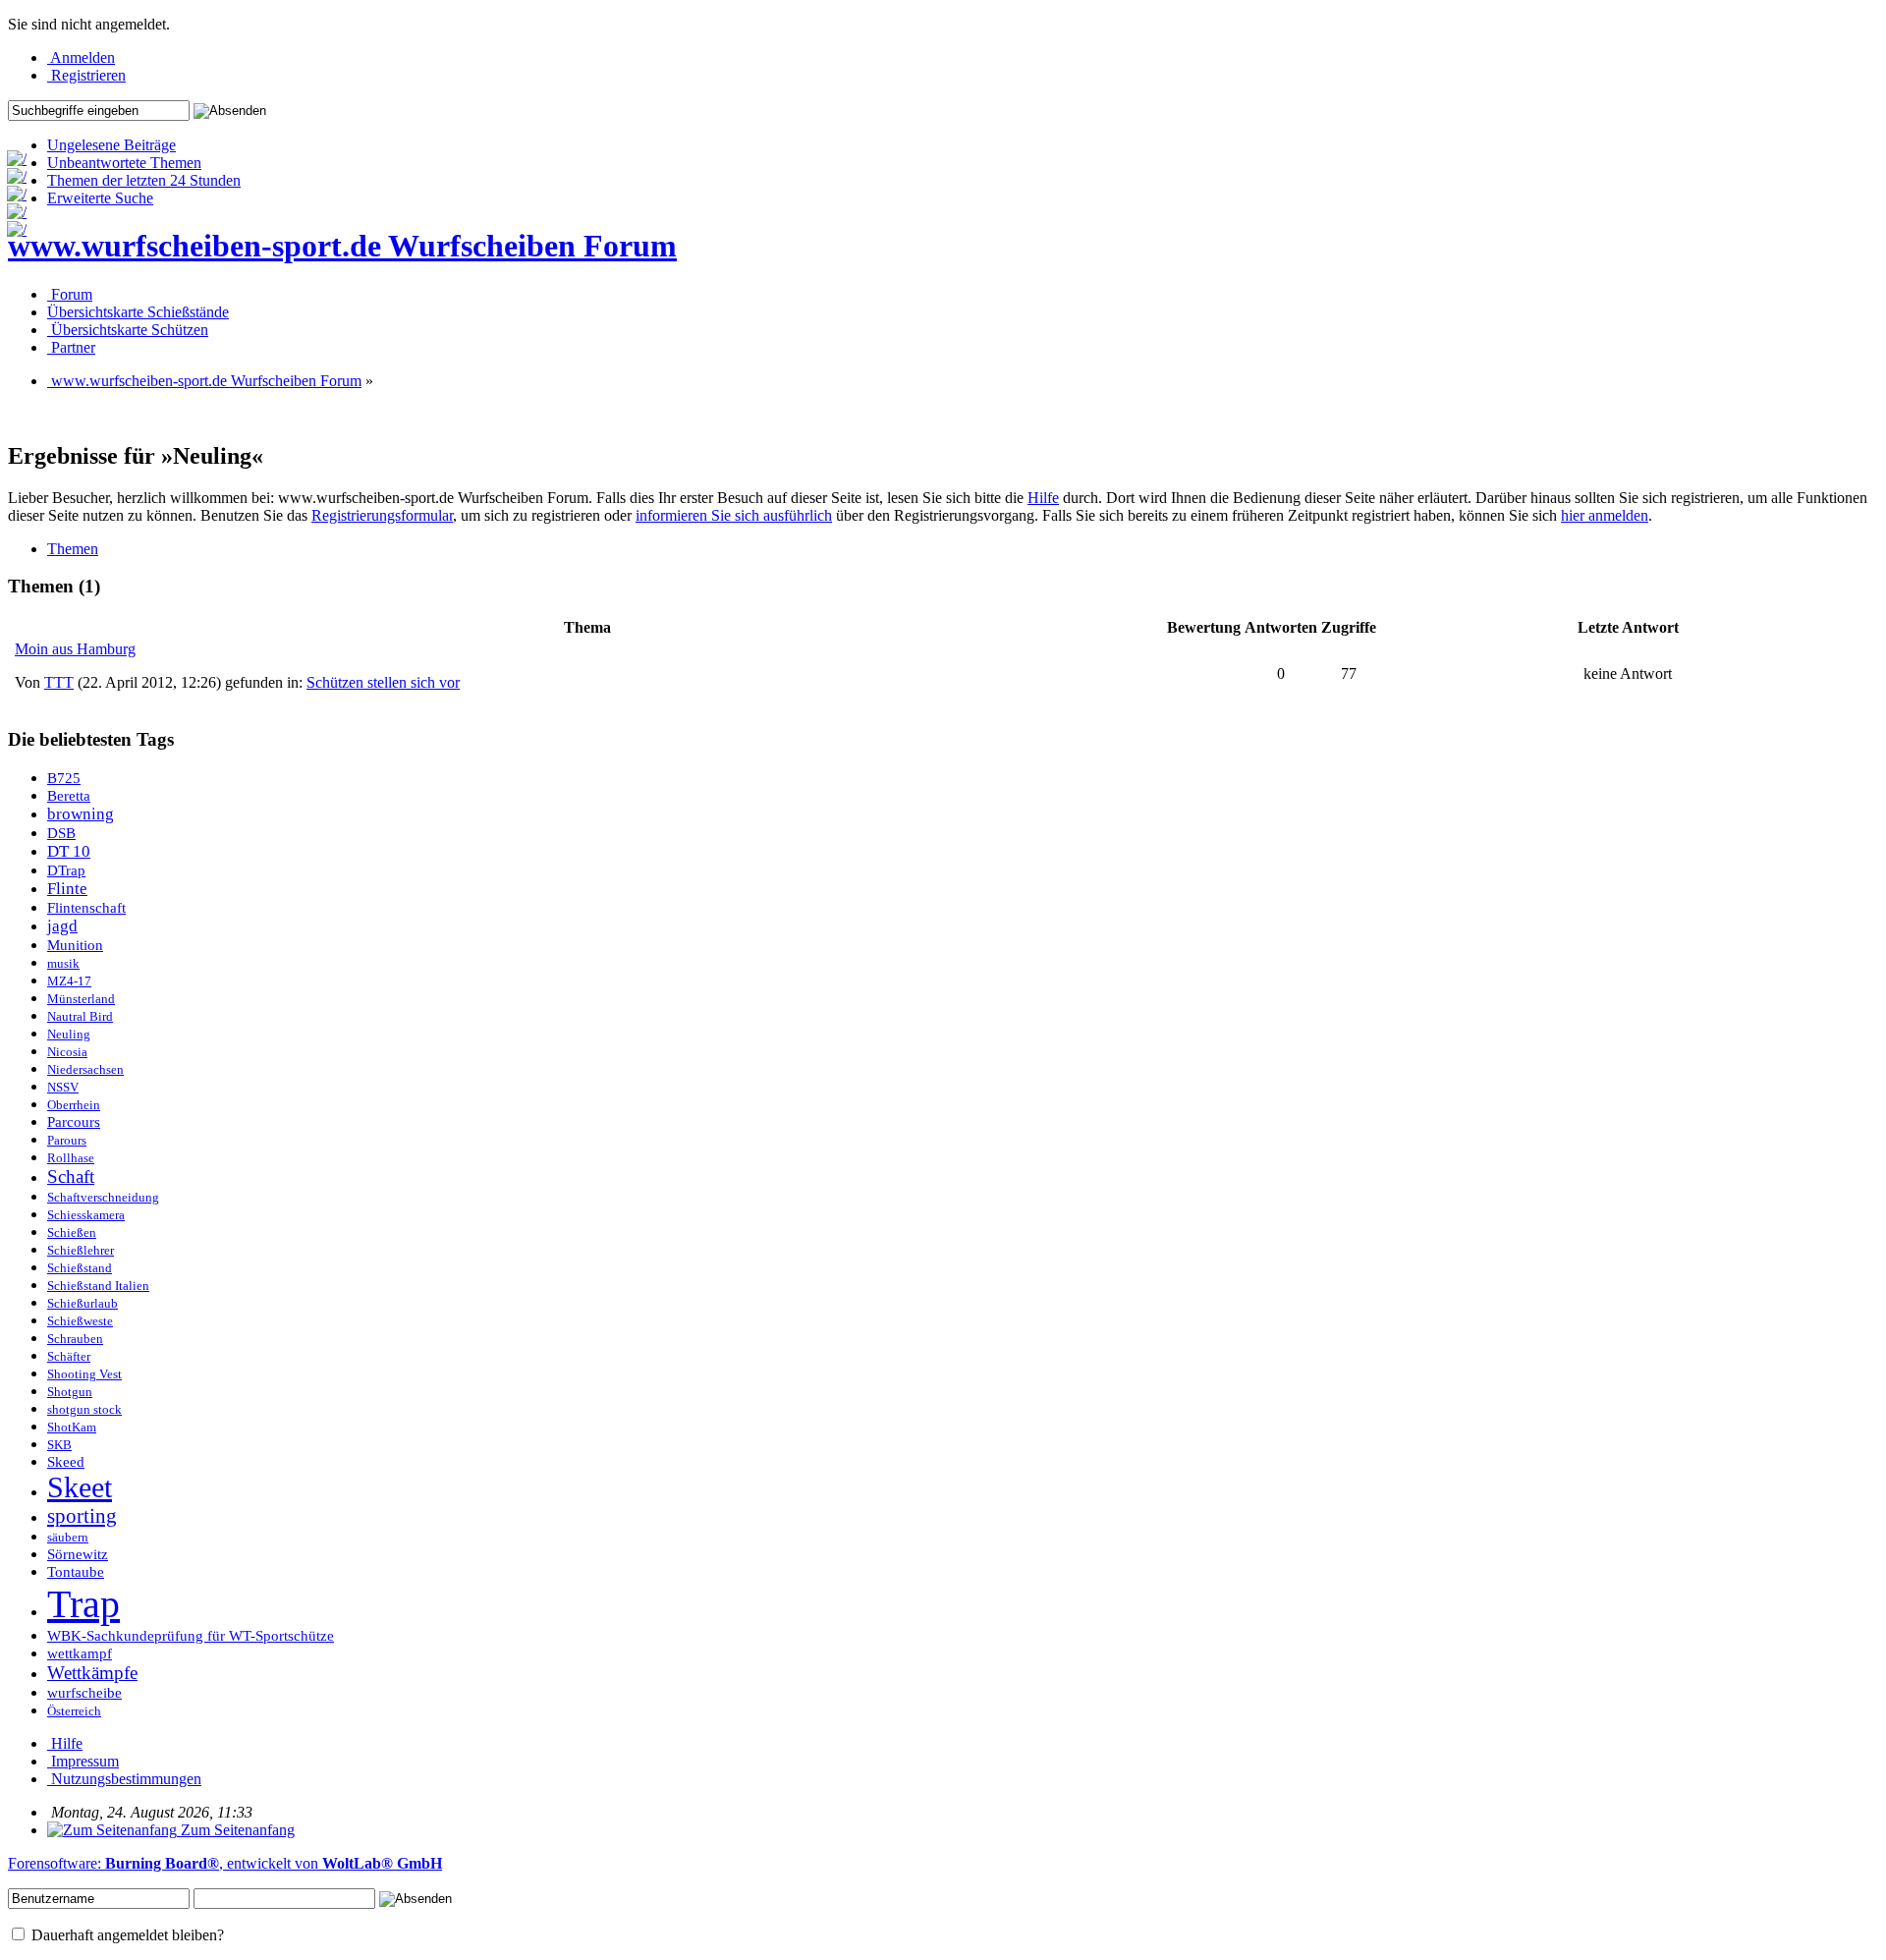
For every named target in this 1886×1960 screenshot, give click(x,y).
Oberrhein (74, 1105)
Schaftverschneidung (103, 1198)
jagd (62, 926)
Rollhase (71, 1158)
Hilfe (1043, 498)
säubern (68, 1538)
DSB (61, 833)
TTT (59, 682)
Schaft (71, 1176)
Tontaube (76, 1572)
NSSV (63, 1088)
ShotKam (72, 1428)
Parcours (74, 1122)
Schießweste (80, 1321)
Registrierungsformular (382, 515)
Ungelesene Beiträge (111, 145)
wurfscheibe (84, 1693)
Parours (67, 1141)
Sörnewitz (78, 1554)
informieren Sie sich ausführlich (734, 515)
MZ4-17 (69, 981)
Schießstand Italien (98, 1286)
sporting (82, 1516)
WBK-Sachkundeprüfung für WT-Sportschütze (191, 1636)
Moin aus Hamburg (75, 649)
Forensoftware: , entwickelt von (225, 1863)
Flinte (67, 889)
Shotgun (70, 1392)
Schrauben (75, 1339)
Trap (83, 1604)
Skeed (66, 1462)
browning (81, 814)
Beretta (69, 796)
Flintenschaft (86, 908)
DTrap (66, 870)
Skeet (80, 1487)
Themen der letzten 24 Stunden (144, 180)
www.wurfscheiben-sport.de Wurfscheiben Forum (342, 246)
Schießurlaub (83, 1304)
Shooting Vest (84, 1374)
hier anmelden (1605, 515)
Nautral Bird (80, 1017)
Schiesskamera (86, 1215)
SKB (59, 1445)
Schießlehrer (81, 1251)
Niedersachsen (85, 1070)
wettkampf (80, 1653)
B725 (64, 778)
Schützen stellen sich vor (383, 682)
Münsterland (81, 999)
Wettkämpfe (92, 1673)
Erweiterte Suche (100, 198)
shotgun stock (84, 1410)
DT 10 (69, 851)
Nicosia (67, 1052)
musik (63, 964)
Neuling (69, 1035)
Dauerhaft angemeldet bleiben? (126, 1935)
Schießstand (80, 1268)
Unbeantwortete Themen (124, 163)
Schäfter (69, 1357)
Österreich (74, 1711)
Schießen (72, 1233)
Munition (75, 945)
